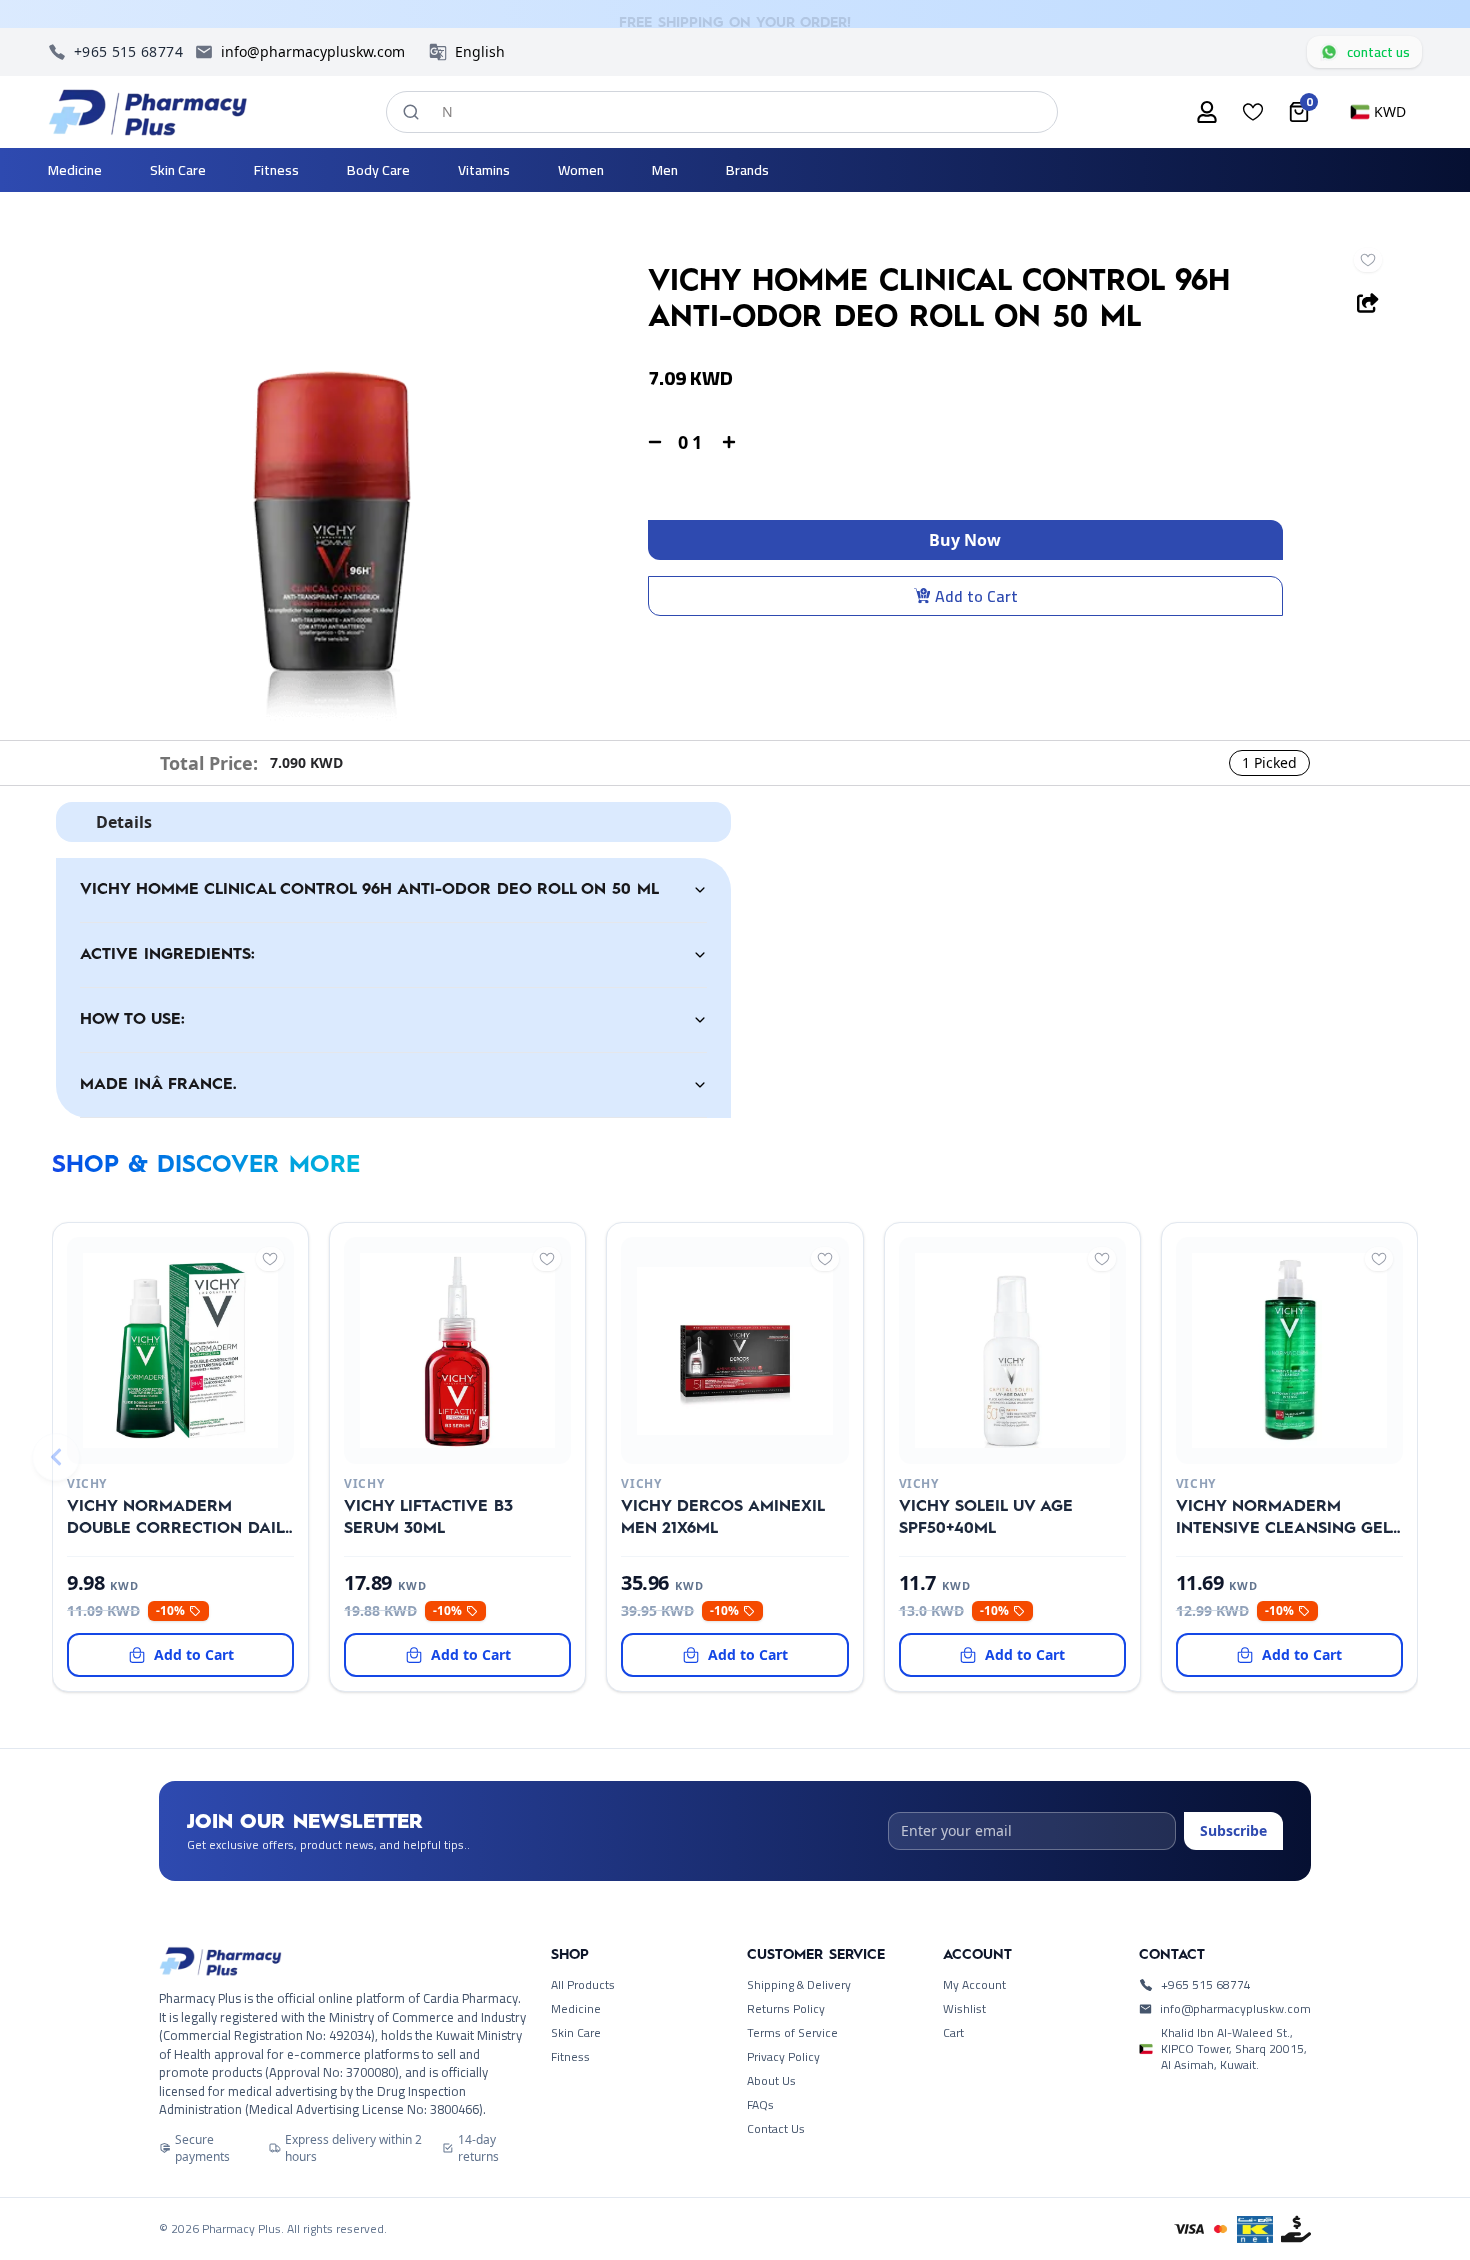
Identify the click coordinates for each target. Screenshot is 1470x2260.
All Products (583, 1985)
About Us (771, 2081)
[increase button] (729, 442)
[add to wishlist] (1368, 260)
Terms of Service (792, 2033)
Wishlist (964, 2009)
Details (124, 822)
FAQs (760, 2105)
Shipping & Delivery (799, 1985)
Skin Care (576, 2033)
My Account (974, 1985)
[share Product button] (1368, 303)
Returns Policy (786, 2009)
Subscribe (1233, 1830)
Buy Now (965, 540)
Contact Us (776, 2129)
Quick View (147, 1439)
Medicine (576, 2009)
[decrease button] (655, 442)
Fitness (570, 2057)
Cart (953, 2033)
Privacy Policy (783, 2057)
